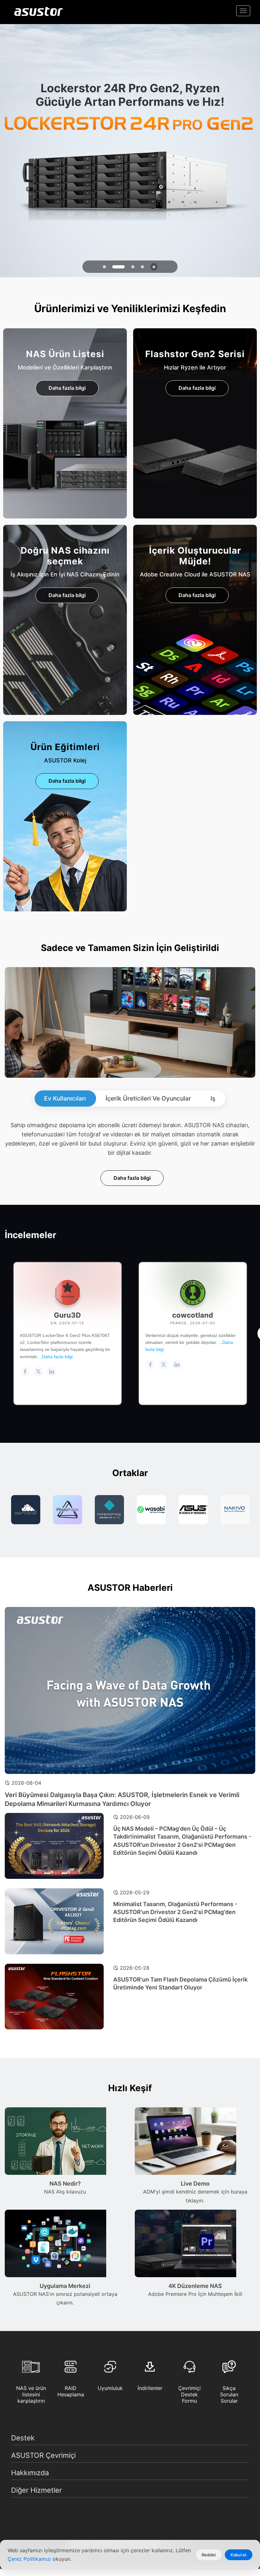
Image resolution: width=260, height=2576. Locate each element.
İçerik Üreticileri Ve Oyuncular (148, 1098)
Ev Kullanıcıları (65, 1098)
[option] (26, 1510)
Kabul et (239, 2555)
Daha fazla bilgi (67, 388)
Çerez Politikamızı (30, 2559)
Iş (213, 1098)
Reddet (209, 2555)
